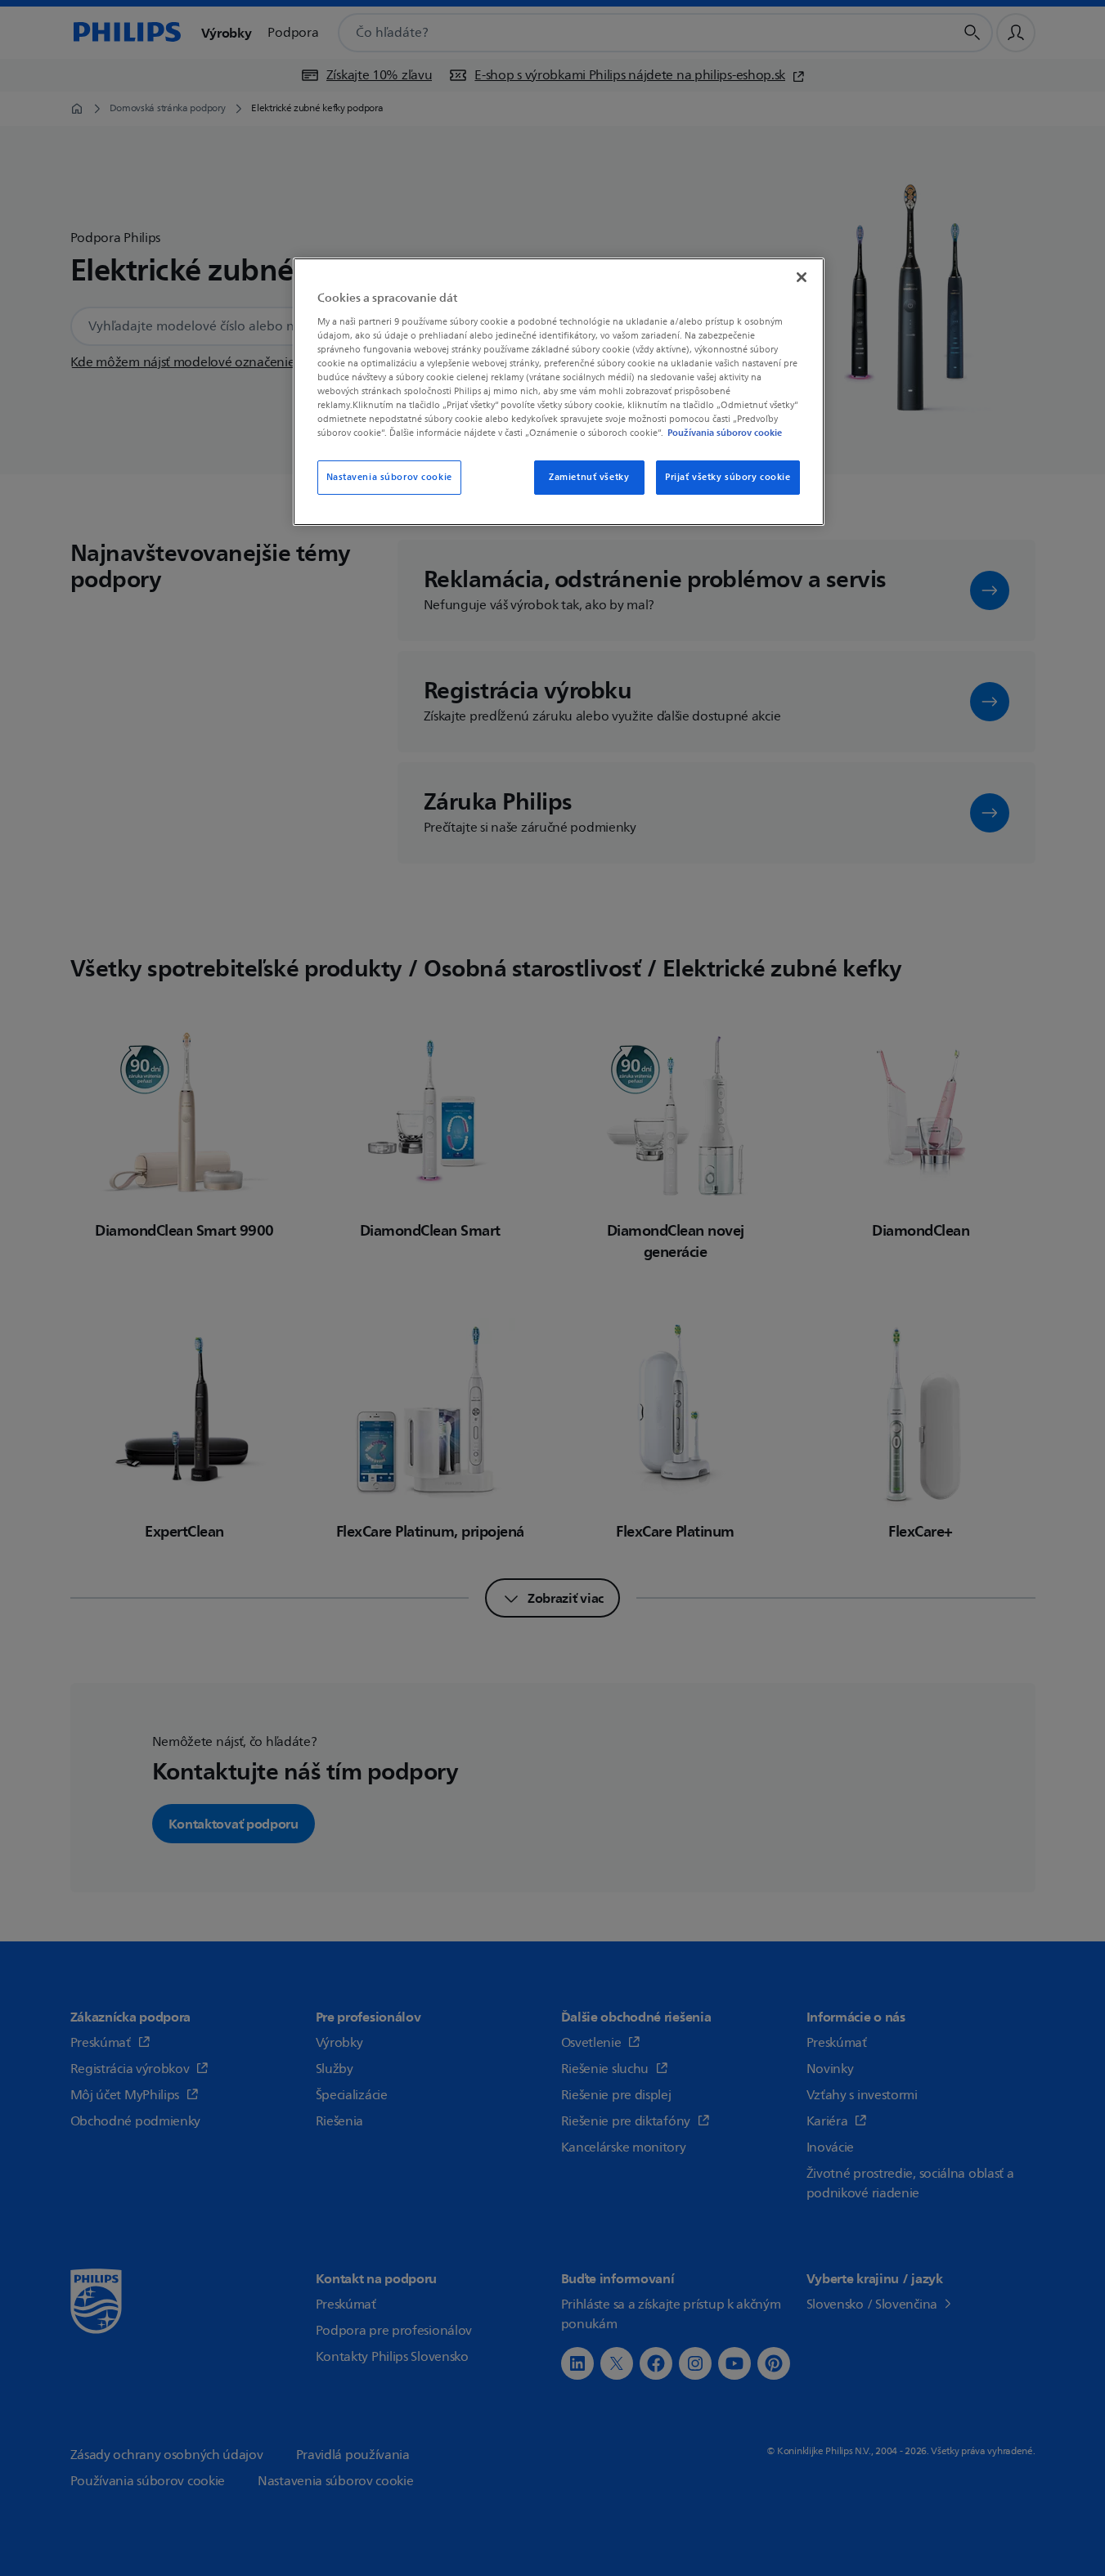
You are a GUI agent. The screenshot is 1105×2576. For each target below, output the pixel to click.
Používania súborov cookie (725, 433)
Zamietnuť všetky (589, 477)
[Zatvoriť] (802, 277)
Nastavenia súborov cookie (389, 477)
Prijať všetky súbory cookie (728, 477)
